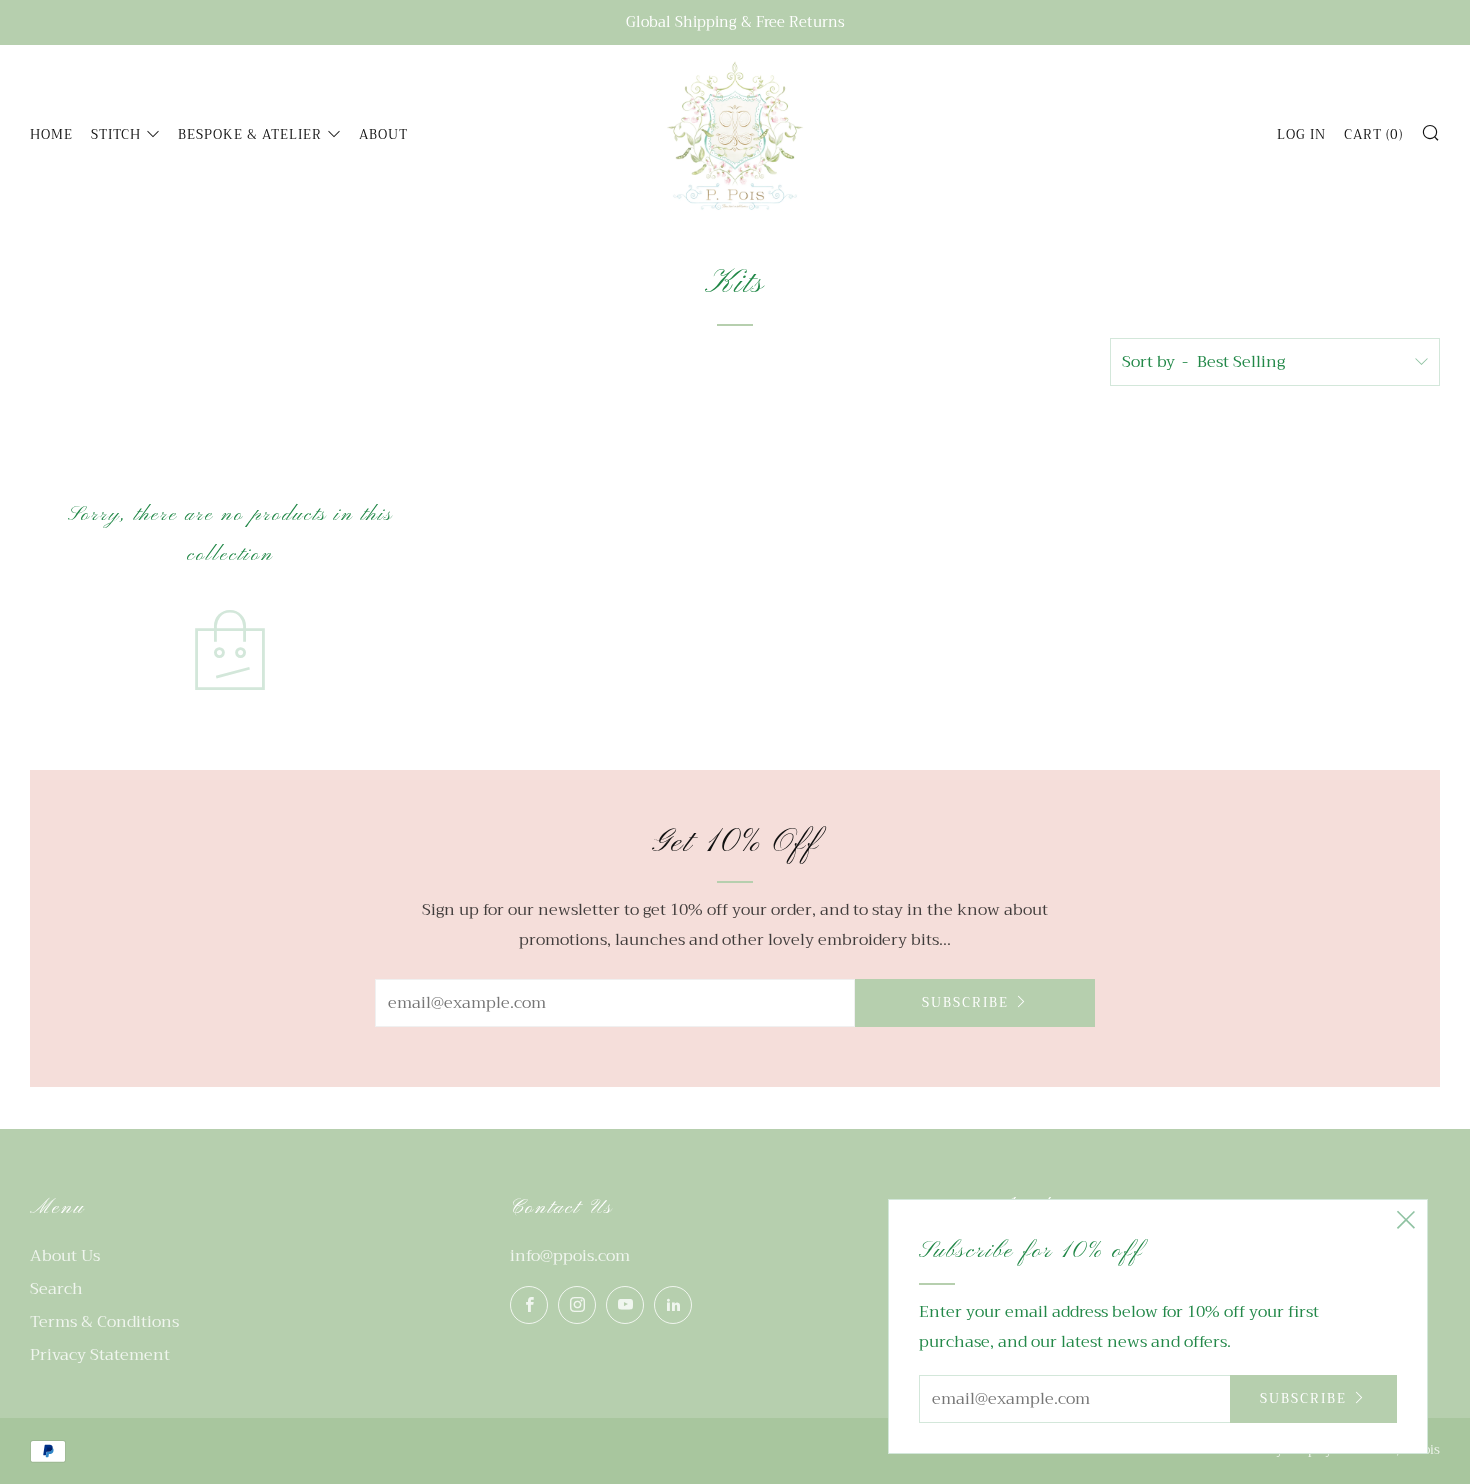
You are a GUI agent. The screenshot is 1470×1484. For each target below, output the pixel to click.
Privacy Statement (100, 1355)
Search (56, 1289)
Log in (1301, 134)
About (383, 134)
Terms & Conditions (104, 1322)
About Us (65, 1256)
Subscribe (965, 1002)
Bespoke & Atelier (250, 134)
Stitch (116, 134)
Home (51, 134)
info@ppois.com (570, 1256)
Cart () (1373, 134)
